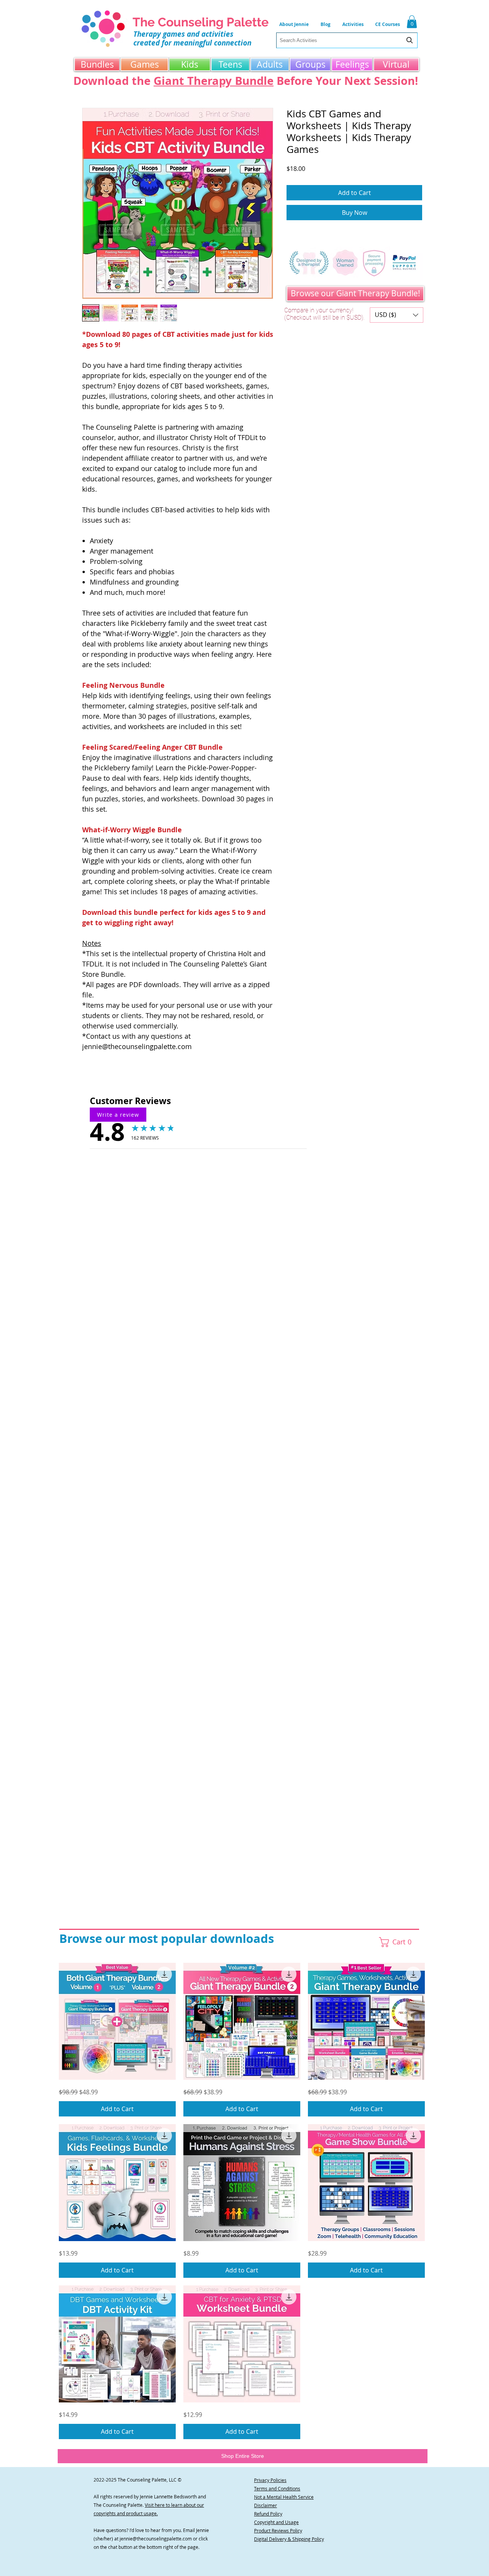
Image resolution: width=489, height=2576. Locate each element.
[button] (353, 24)
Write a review (122, 1119)
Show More (198, 1563)
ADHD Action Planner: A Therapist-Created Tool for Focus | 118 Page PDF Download (245, 1249)
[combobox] (347, 40)
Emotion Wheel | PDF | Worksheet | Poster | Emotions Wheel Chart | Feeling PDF (240, 1368)
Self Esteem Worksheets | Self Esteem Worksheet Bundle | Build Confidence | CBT (242, 1319)
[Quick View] (117, 2021)
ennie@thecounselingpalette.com (156, 2539)
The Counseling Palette (201, 22)
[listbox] (397, 315)
